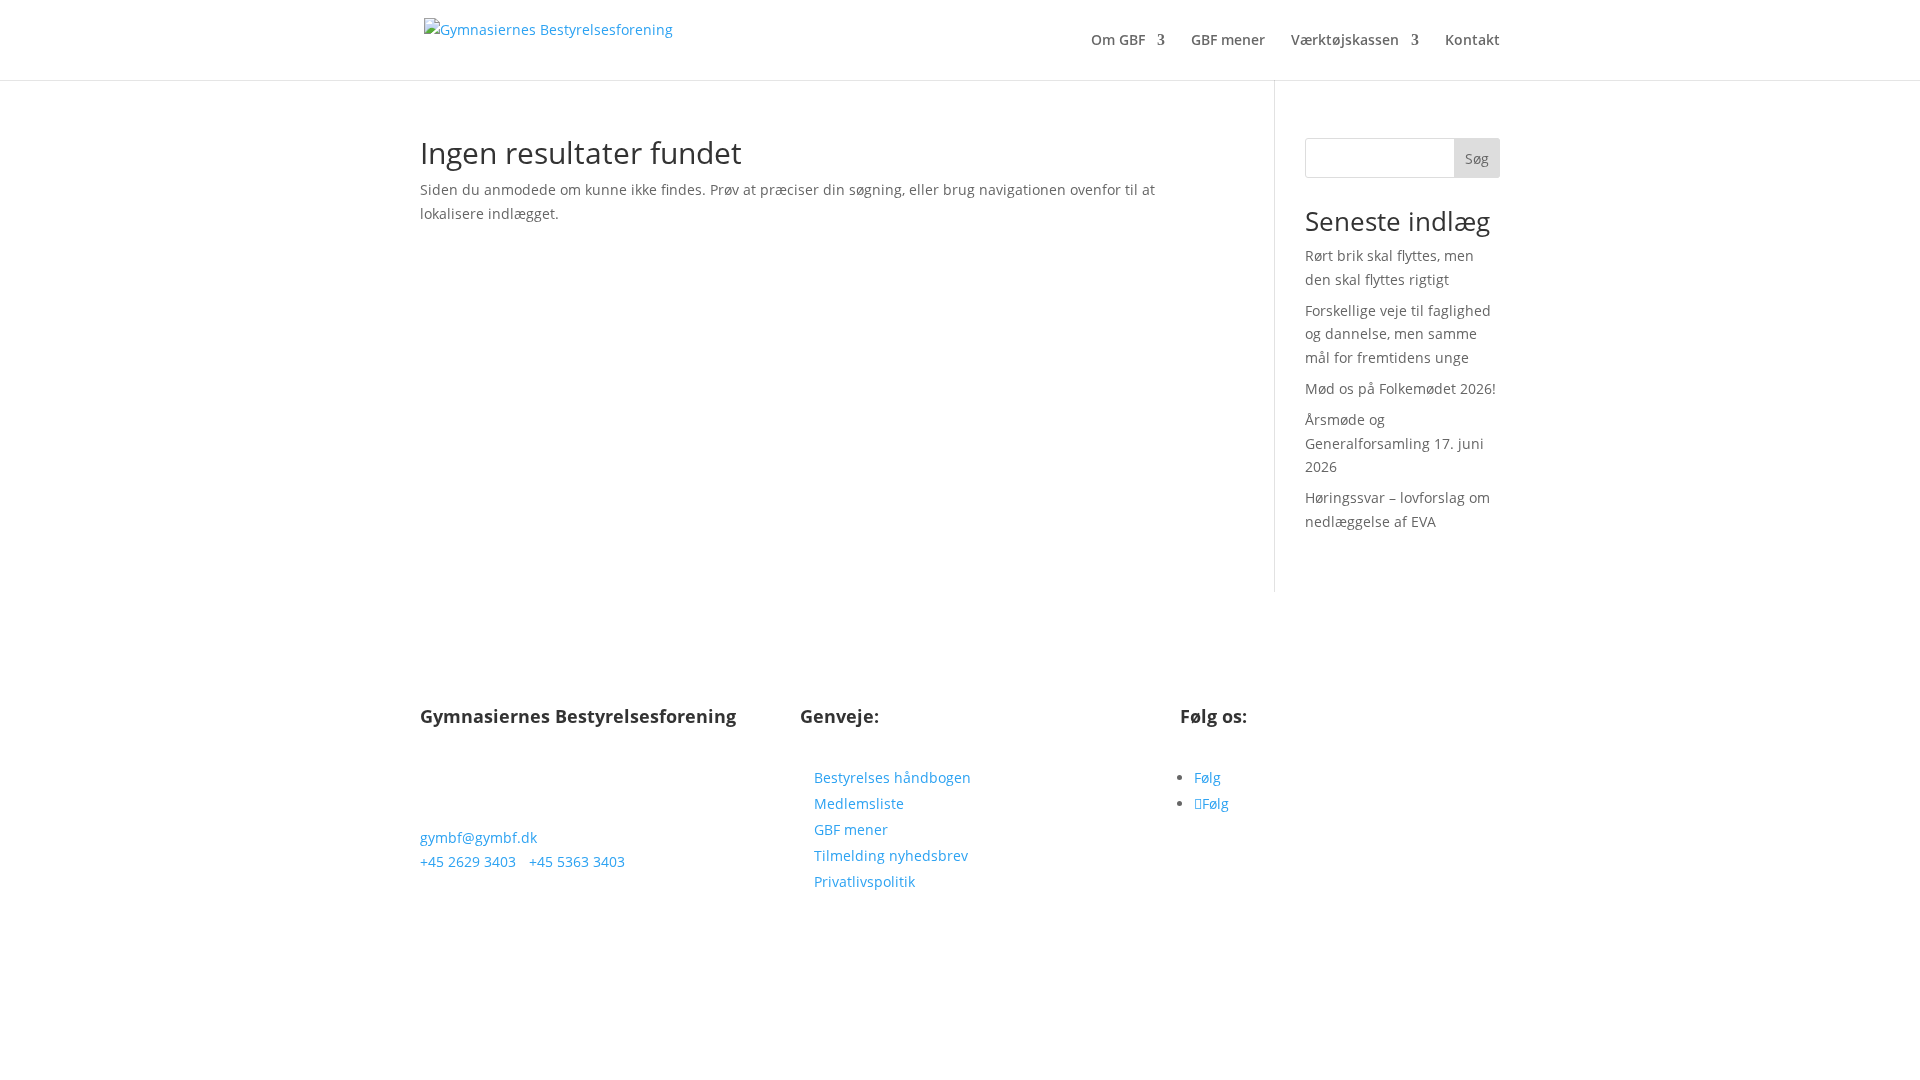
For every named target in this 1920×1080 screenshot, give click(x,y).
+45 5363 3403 (577, 861)
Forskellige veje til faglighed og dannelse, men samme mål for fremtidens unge (1398, 334)
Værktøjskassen (1345, 41)
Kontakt (1472, 41)
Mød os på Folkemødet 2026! (1400, 388)
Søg (1477, 158)
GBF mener (1228, 41)
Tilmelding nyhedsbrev (891, 855)
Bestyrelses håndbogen (892, 777)
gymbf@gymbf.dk (478, 837)
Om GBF (1118, 41)
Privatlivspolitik (864, 881)
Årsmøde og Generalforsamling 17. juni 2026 (1394, 443)
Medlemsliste (859, 803)
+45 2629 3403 (468, 861)
